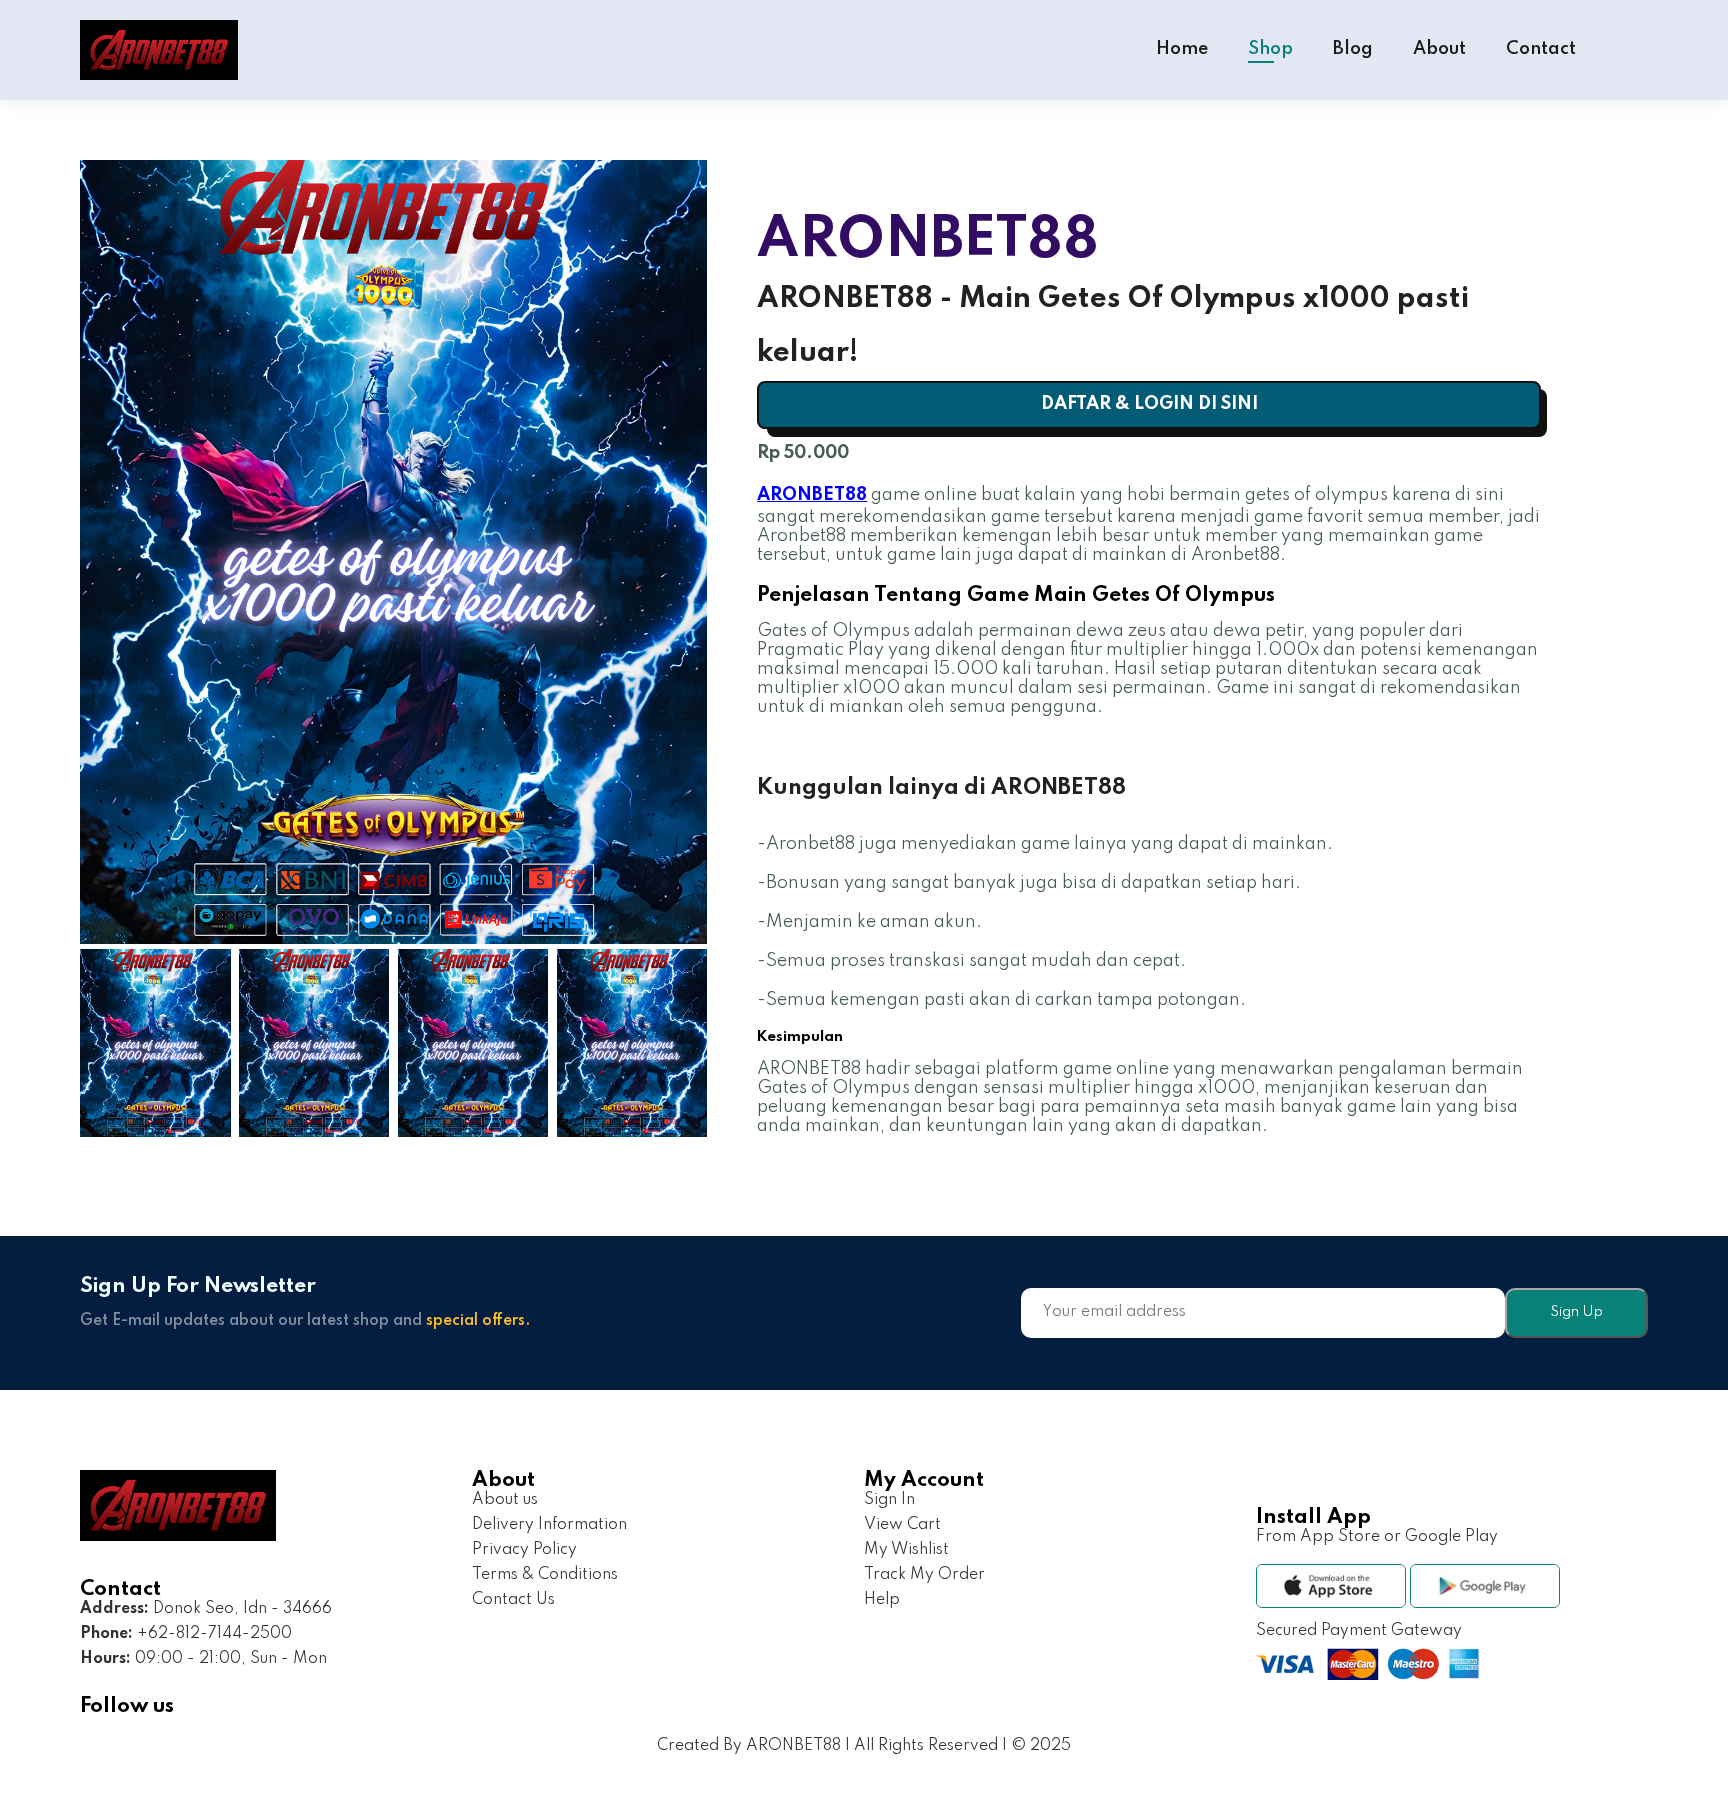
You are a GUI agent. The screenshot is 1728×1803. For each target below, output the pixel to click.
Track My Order (924, 1575)
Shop (1270, 49)
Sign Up (1576, 1312)
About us (505, 1500)
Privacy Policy (524, 1550)
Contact (1541, 49)
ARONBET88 (812, 495)
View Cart (902, 1525)
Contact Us (513, 1600)
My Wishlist (906, 1550)
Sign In (889, 1500)
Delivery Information (549, 1525)
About (1439, 49)
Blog (1353, 49)
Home (1182, 49)
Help (882, 1600)
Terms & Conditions (545, 1575)
